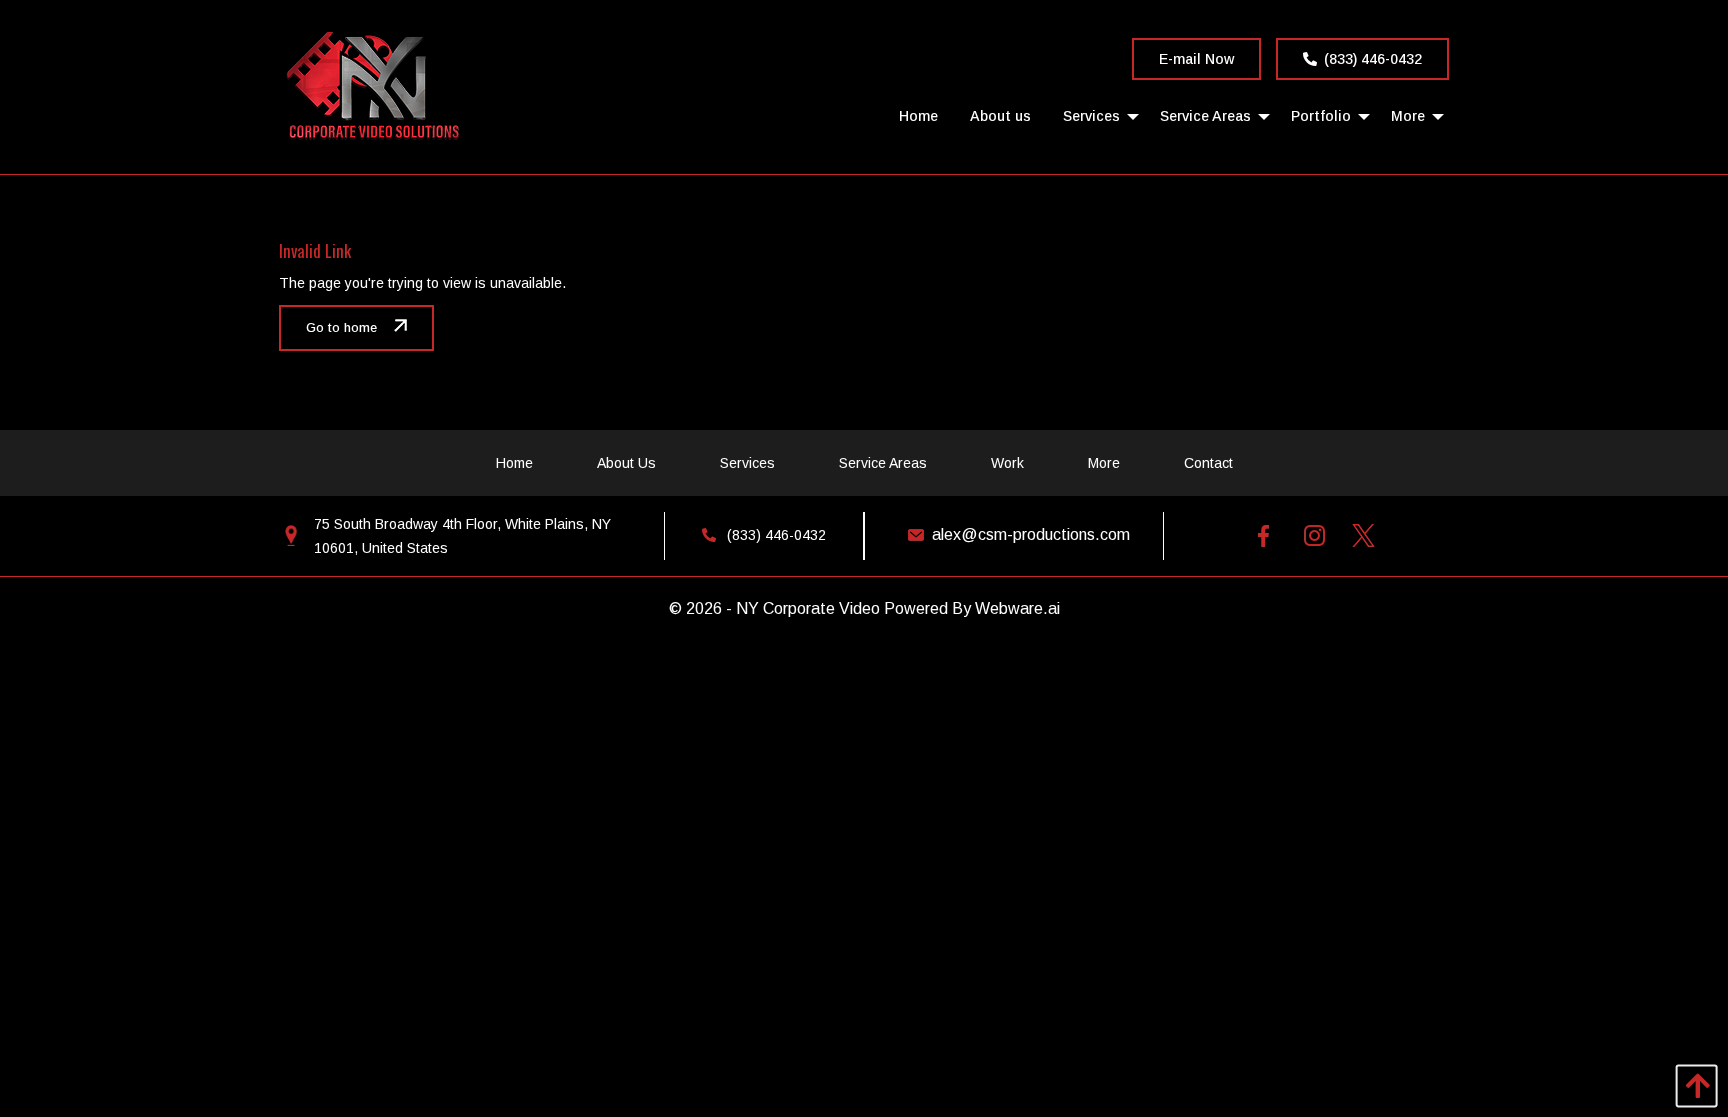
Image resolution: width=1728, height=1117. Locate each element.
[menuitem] (918, 115)
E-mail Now (1196, 59)
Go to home (341, 328)
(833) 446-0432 (1373, 59)
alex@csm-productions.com (1031, 534)
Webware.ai (1017, 608)
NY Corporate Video (808, 608)
